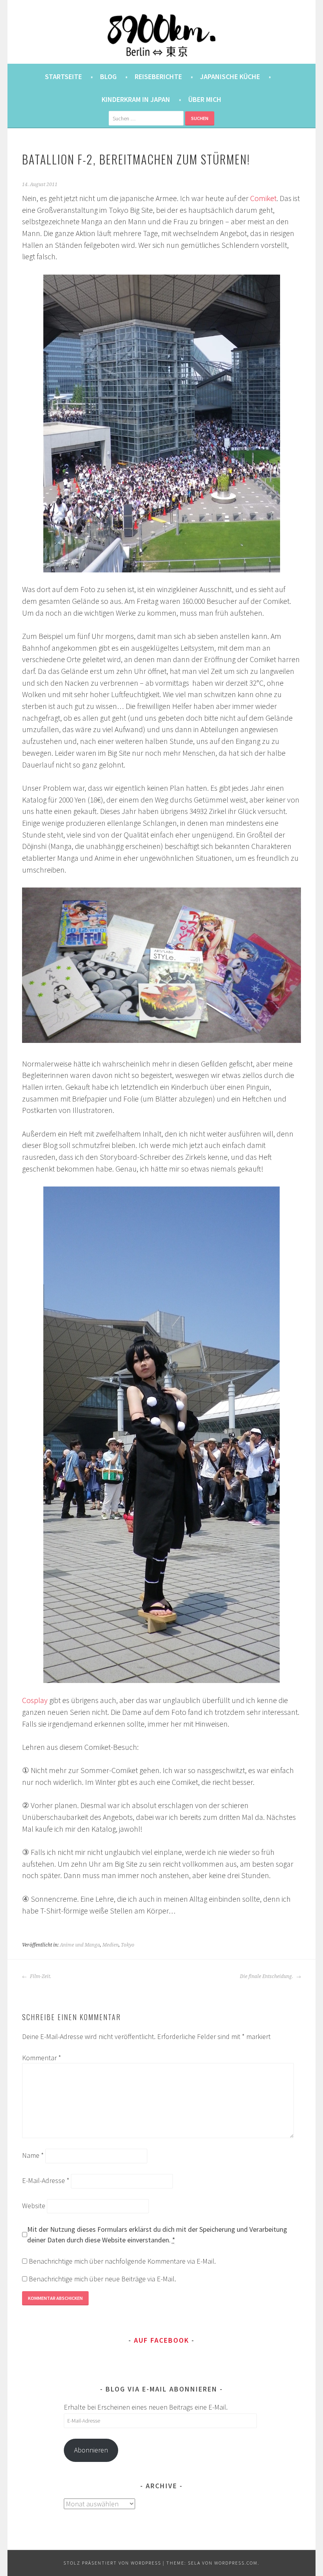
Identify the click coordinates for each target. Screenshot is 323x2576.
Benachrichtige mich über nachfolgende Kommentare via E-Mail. (122, 2261)
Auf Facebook (161, 2340)
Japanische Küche (230, 77)
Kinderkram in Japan (136, 99)
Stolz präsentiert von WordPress (112, 2563)
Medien (110, 1945)
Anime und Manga (80, 1945)
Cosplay (35, 1700)
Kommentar (42, 2058)
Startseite (63, 77)
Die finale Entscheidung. (267, 1976)
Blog (108, 77)
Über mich (205, 99)
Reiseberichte (158, 77)
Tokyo (128, 1945)
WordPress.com (236, 2563)
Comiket (263, 198)
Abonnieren (91, 2450)
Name (33, 2155)
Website (34, 2206)
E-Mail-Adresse (46, 2180)
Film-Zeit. (40, 1976)
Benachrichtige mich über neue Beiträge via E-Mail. (102, 2279)
